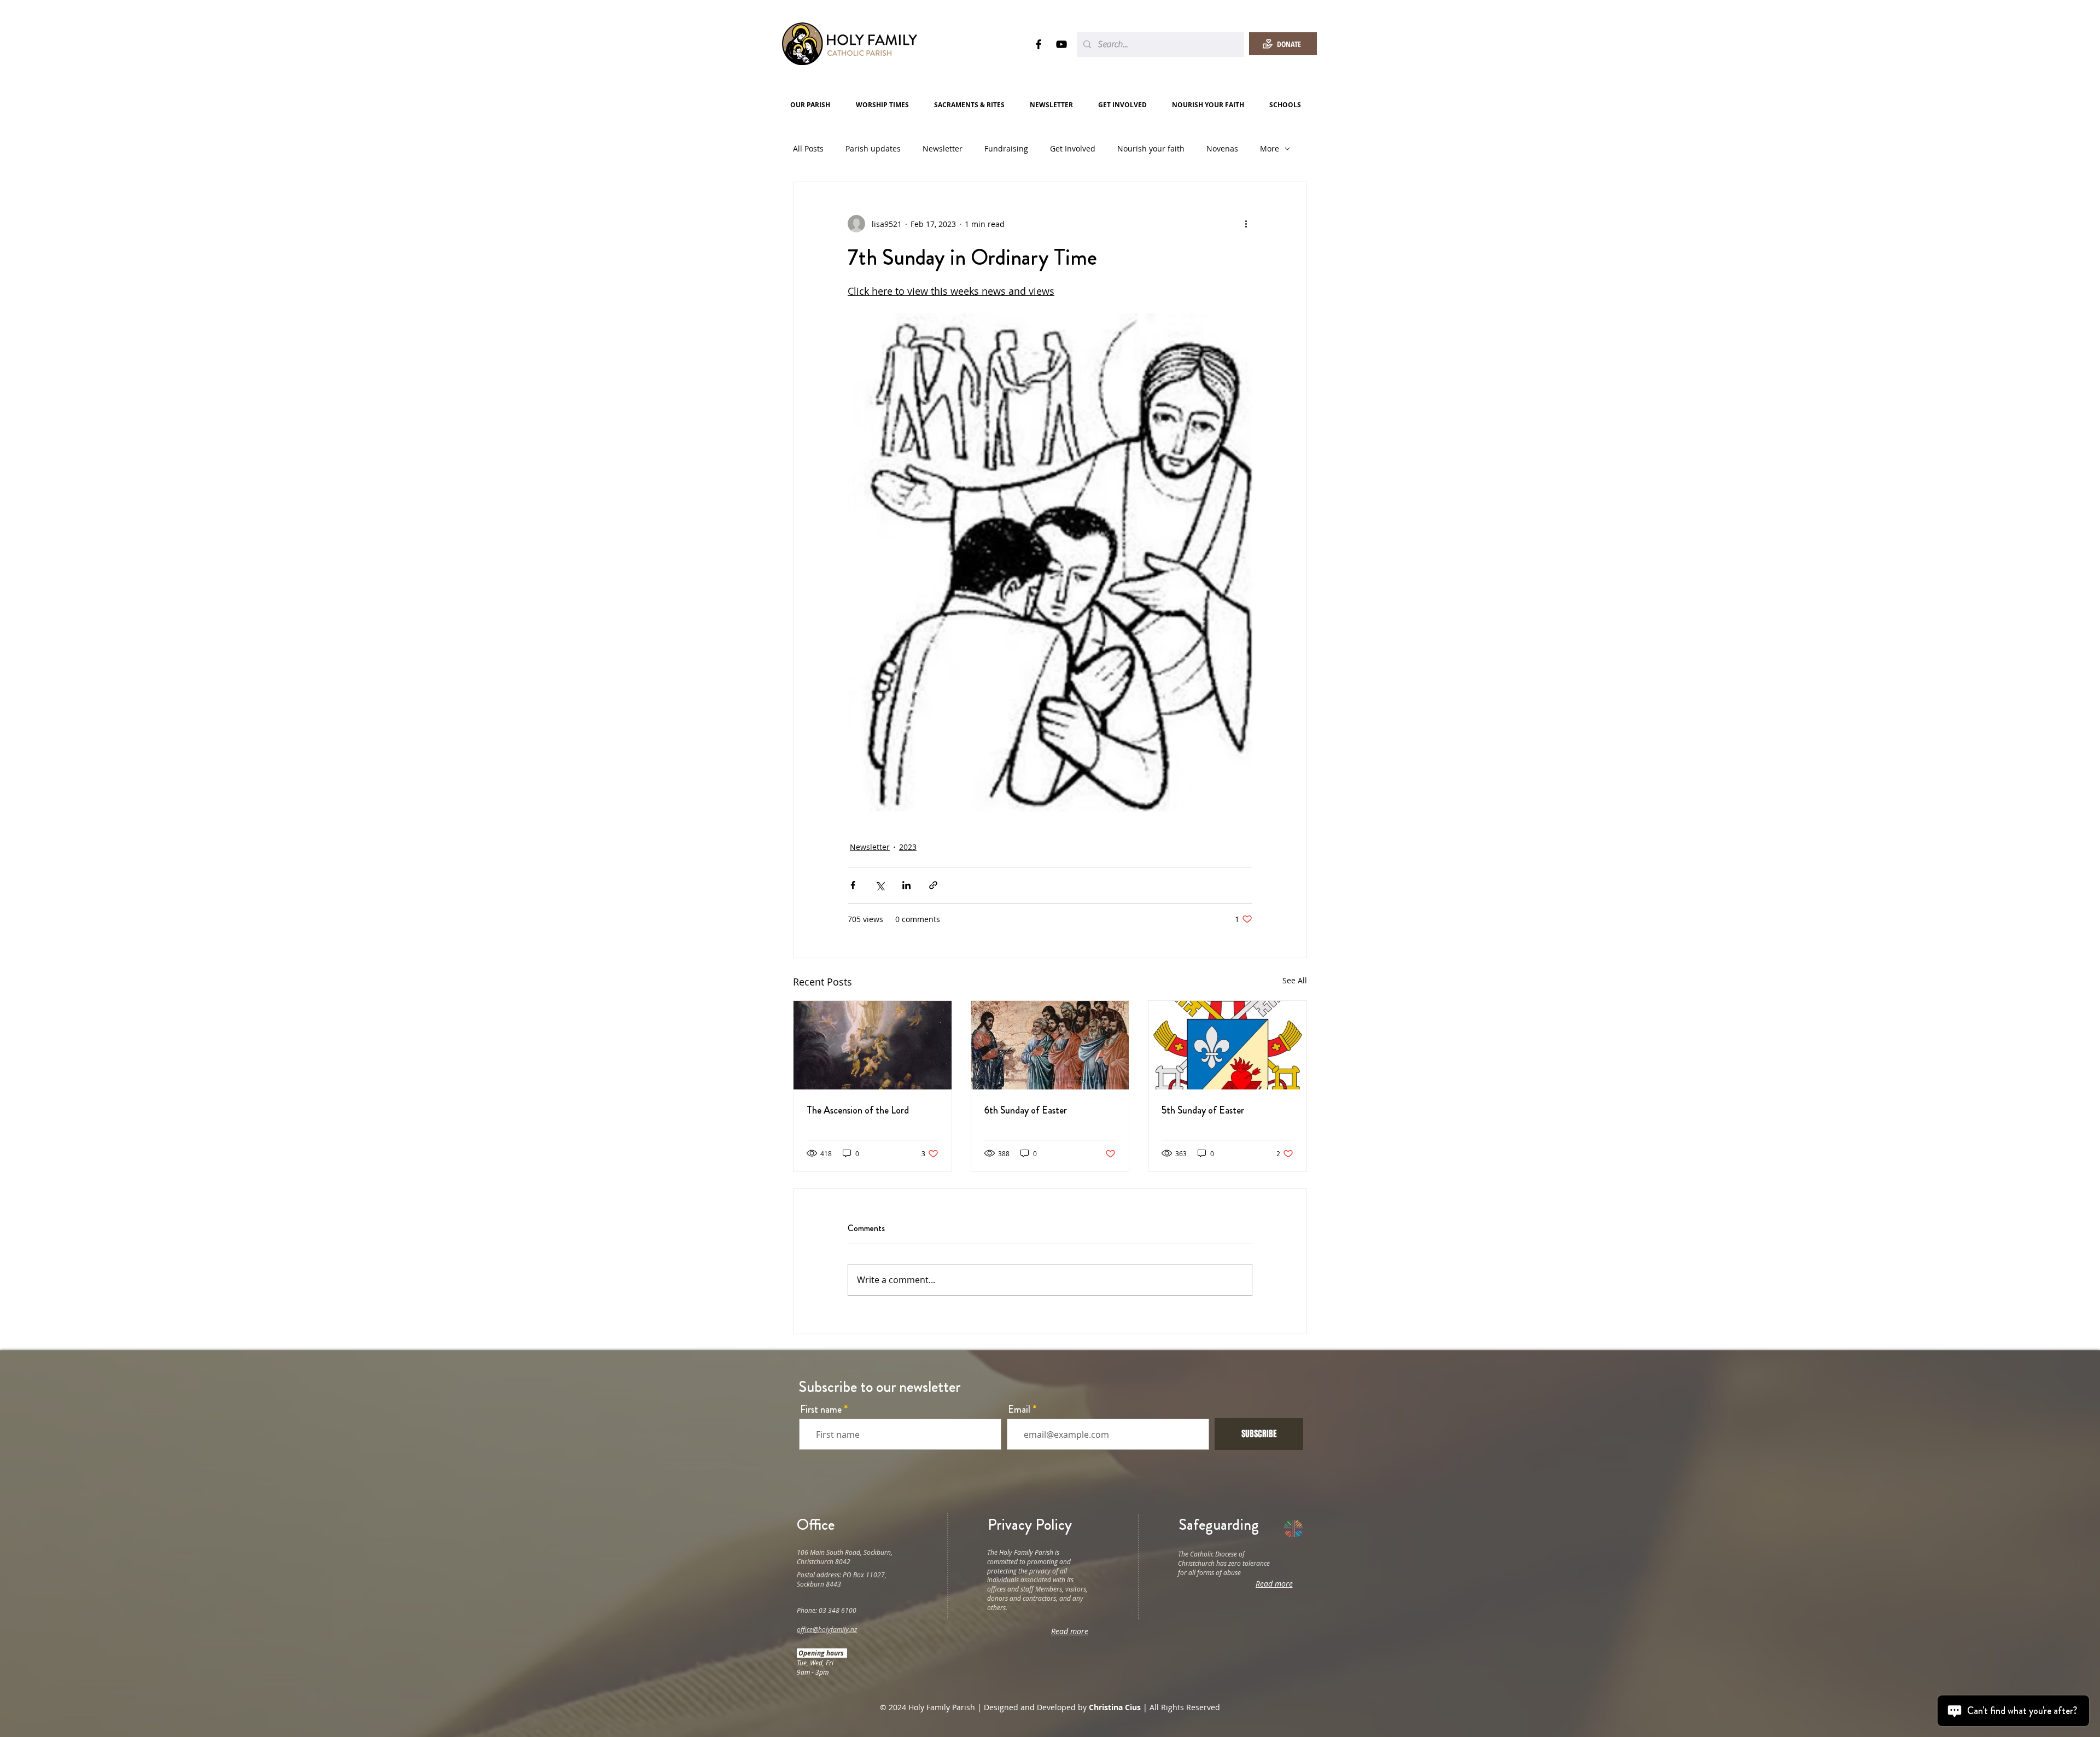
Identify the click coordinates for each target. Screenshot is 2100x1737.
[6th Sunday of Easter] (1050, 1045)
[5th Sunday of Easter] (1227, 1045)
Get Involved (1073, 148)
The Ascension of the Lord (858, 1110)
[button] (815, 105)
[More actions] (1246, 224)
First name (821, 1409)
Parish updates (873, 148)
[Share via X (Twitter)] (880, 885)
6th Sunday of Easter (1026, 1110)
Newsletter (943, 148)
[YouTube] (1061, 44)
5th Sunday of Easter (1203, 1110)
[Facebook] (1039, 44)
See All (1295, 980)
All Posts (808, 148)
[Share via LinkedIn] (906, 885)
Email (1019, 1409)
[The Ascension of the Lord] (873, 1045)
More (1270, 148)
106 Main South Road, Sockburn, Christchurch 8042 (845, 1557)
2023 (908, 847)
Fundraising (1006, 148)
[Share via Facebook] (853, 885)
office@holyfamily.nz (827, 1629)
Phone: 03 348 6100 (827, 1610)
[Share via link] (933, 885)
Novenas (1222, 148)
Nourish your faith (1151, 148)
